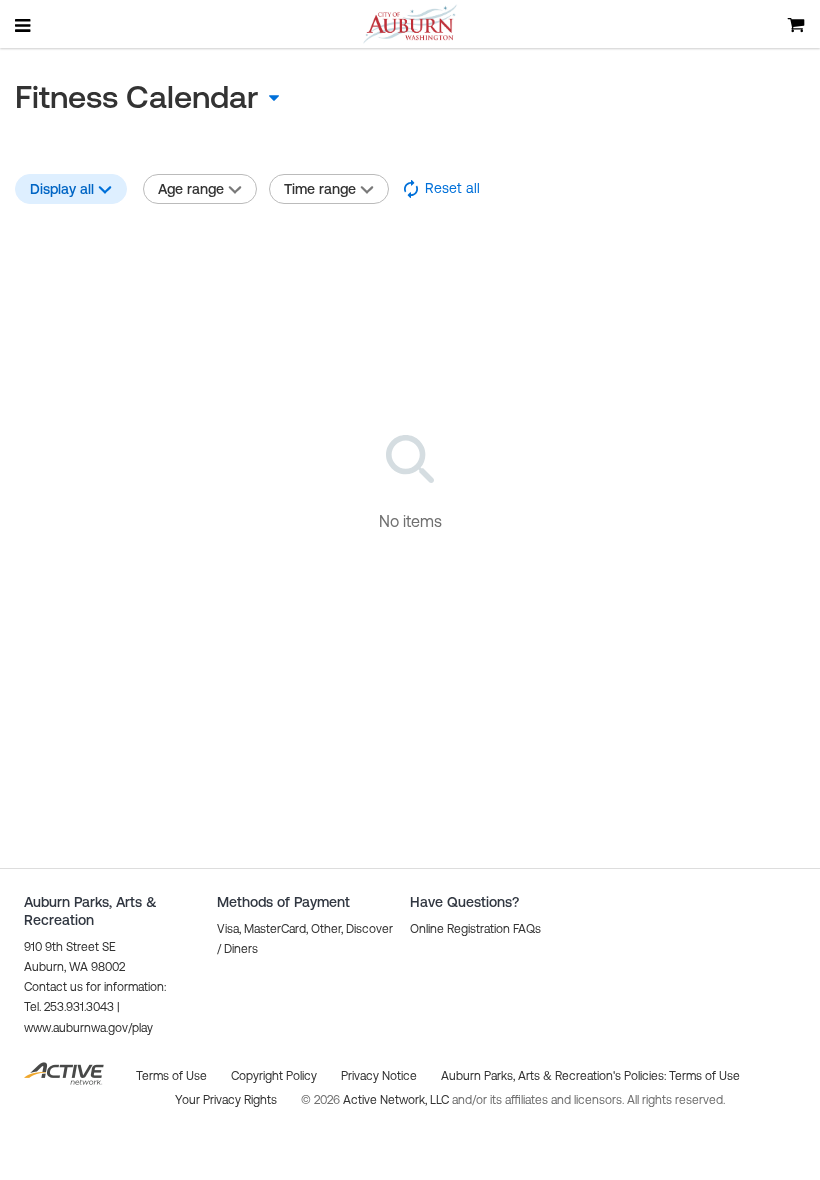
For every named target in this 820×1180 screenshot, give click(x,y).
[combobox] (175, 97)
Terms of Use (704, 1076)
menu (24, 25)
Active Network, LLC (397, 1100)
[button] (440, 189)
